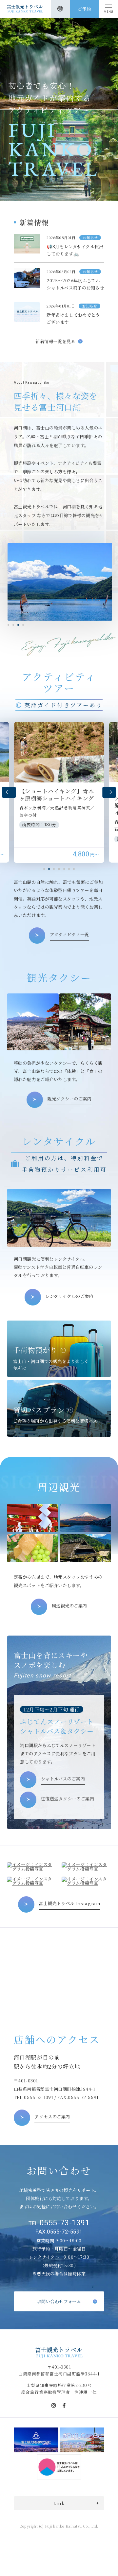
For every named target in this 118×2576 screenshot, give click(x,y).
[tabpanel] (60, 582)
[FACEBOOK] (64, 2405)
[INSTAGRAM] (54, 2405)
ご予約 (84, 9)
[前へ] (9, 792)
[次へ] (109, 792)
